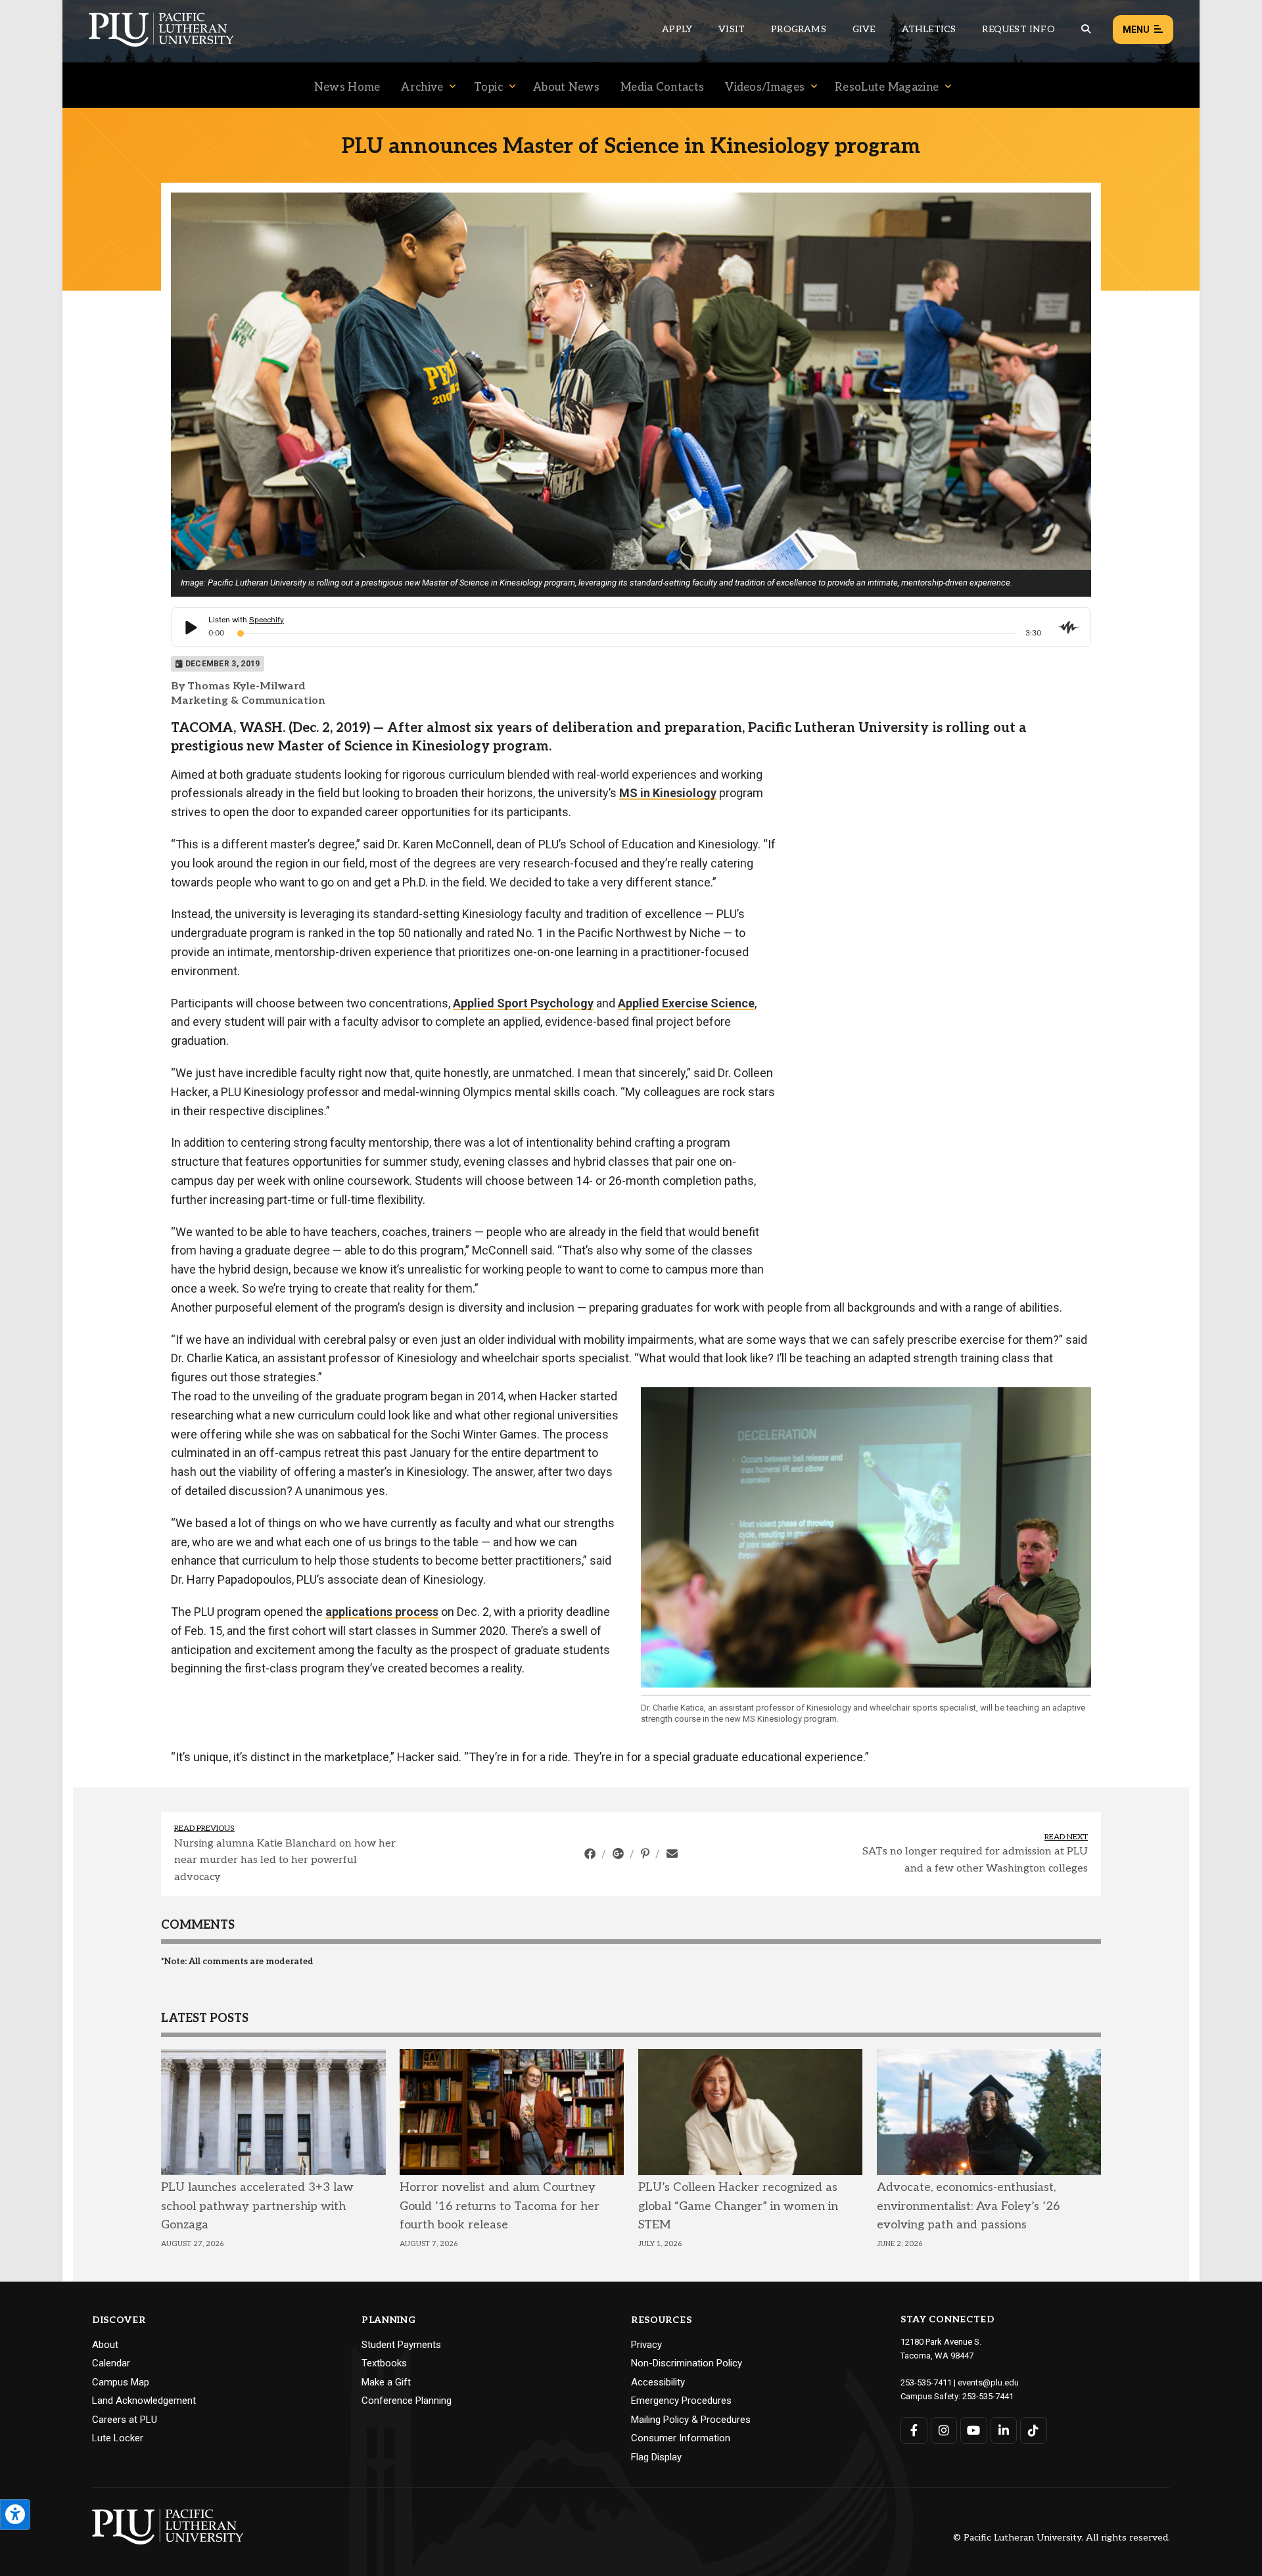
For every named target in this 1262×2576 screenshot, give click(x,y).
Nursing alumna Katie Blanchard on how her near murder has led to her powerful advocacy (285, 1860)
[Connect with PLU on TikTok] (1034, 2430)
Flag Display (656, 2457)
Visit (732, 29)
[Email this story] (672, 1854)
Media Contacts (662, 87)
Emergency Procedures (681, 2401)
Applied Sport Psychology (523, 1003)
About (105, 2345)
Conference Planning (407, 2401)
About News (566, 87)
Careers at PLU (125, 2420)
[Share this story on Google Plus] (619, 1854)
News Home (347, 87)
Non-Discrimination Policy (687, 2363)
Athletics (929, 29)
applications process (382, 1612)
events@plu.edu (988, 2382)
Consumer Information (681, 2438)
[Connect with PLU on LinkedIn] (1004, 2430)
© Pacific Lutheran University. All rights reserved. (1062, 2538)
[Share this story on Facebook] (591, 1854)
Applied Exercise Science (686, 1003)
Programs (799, 29)
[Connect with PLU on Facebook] (914, 2430)
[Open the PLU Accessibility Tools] (15, 2515)
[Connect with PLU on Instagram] (944, 2430)
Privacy (646, 2345)
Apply (677, 29)
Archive (422, 87)
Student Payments (401, 2345)
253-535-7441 (988, 2396)
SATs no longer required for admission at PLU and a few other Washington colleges (975, 1860)
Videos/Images (765, 87)
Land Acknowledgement (144, 2401)
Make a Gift (386, 2382)
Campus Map (121, 2382)
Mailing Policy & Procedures (691, 2420)
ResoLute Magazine (887, 87)
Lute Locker (118, 2438)
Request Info (1018, 29)
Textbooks (384, 2363)
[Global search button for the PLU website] (1086, 29)
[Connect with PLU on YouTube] (974, 2430)
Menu (1136, 30)
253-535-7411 (926, 2382)
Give (864, 29)
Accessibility (658, 2382)
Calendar (111, 2363)
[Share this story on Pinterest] (646, 1854)
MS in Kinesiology (668, 793)
